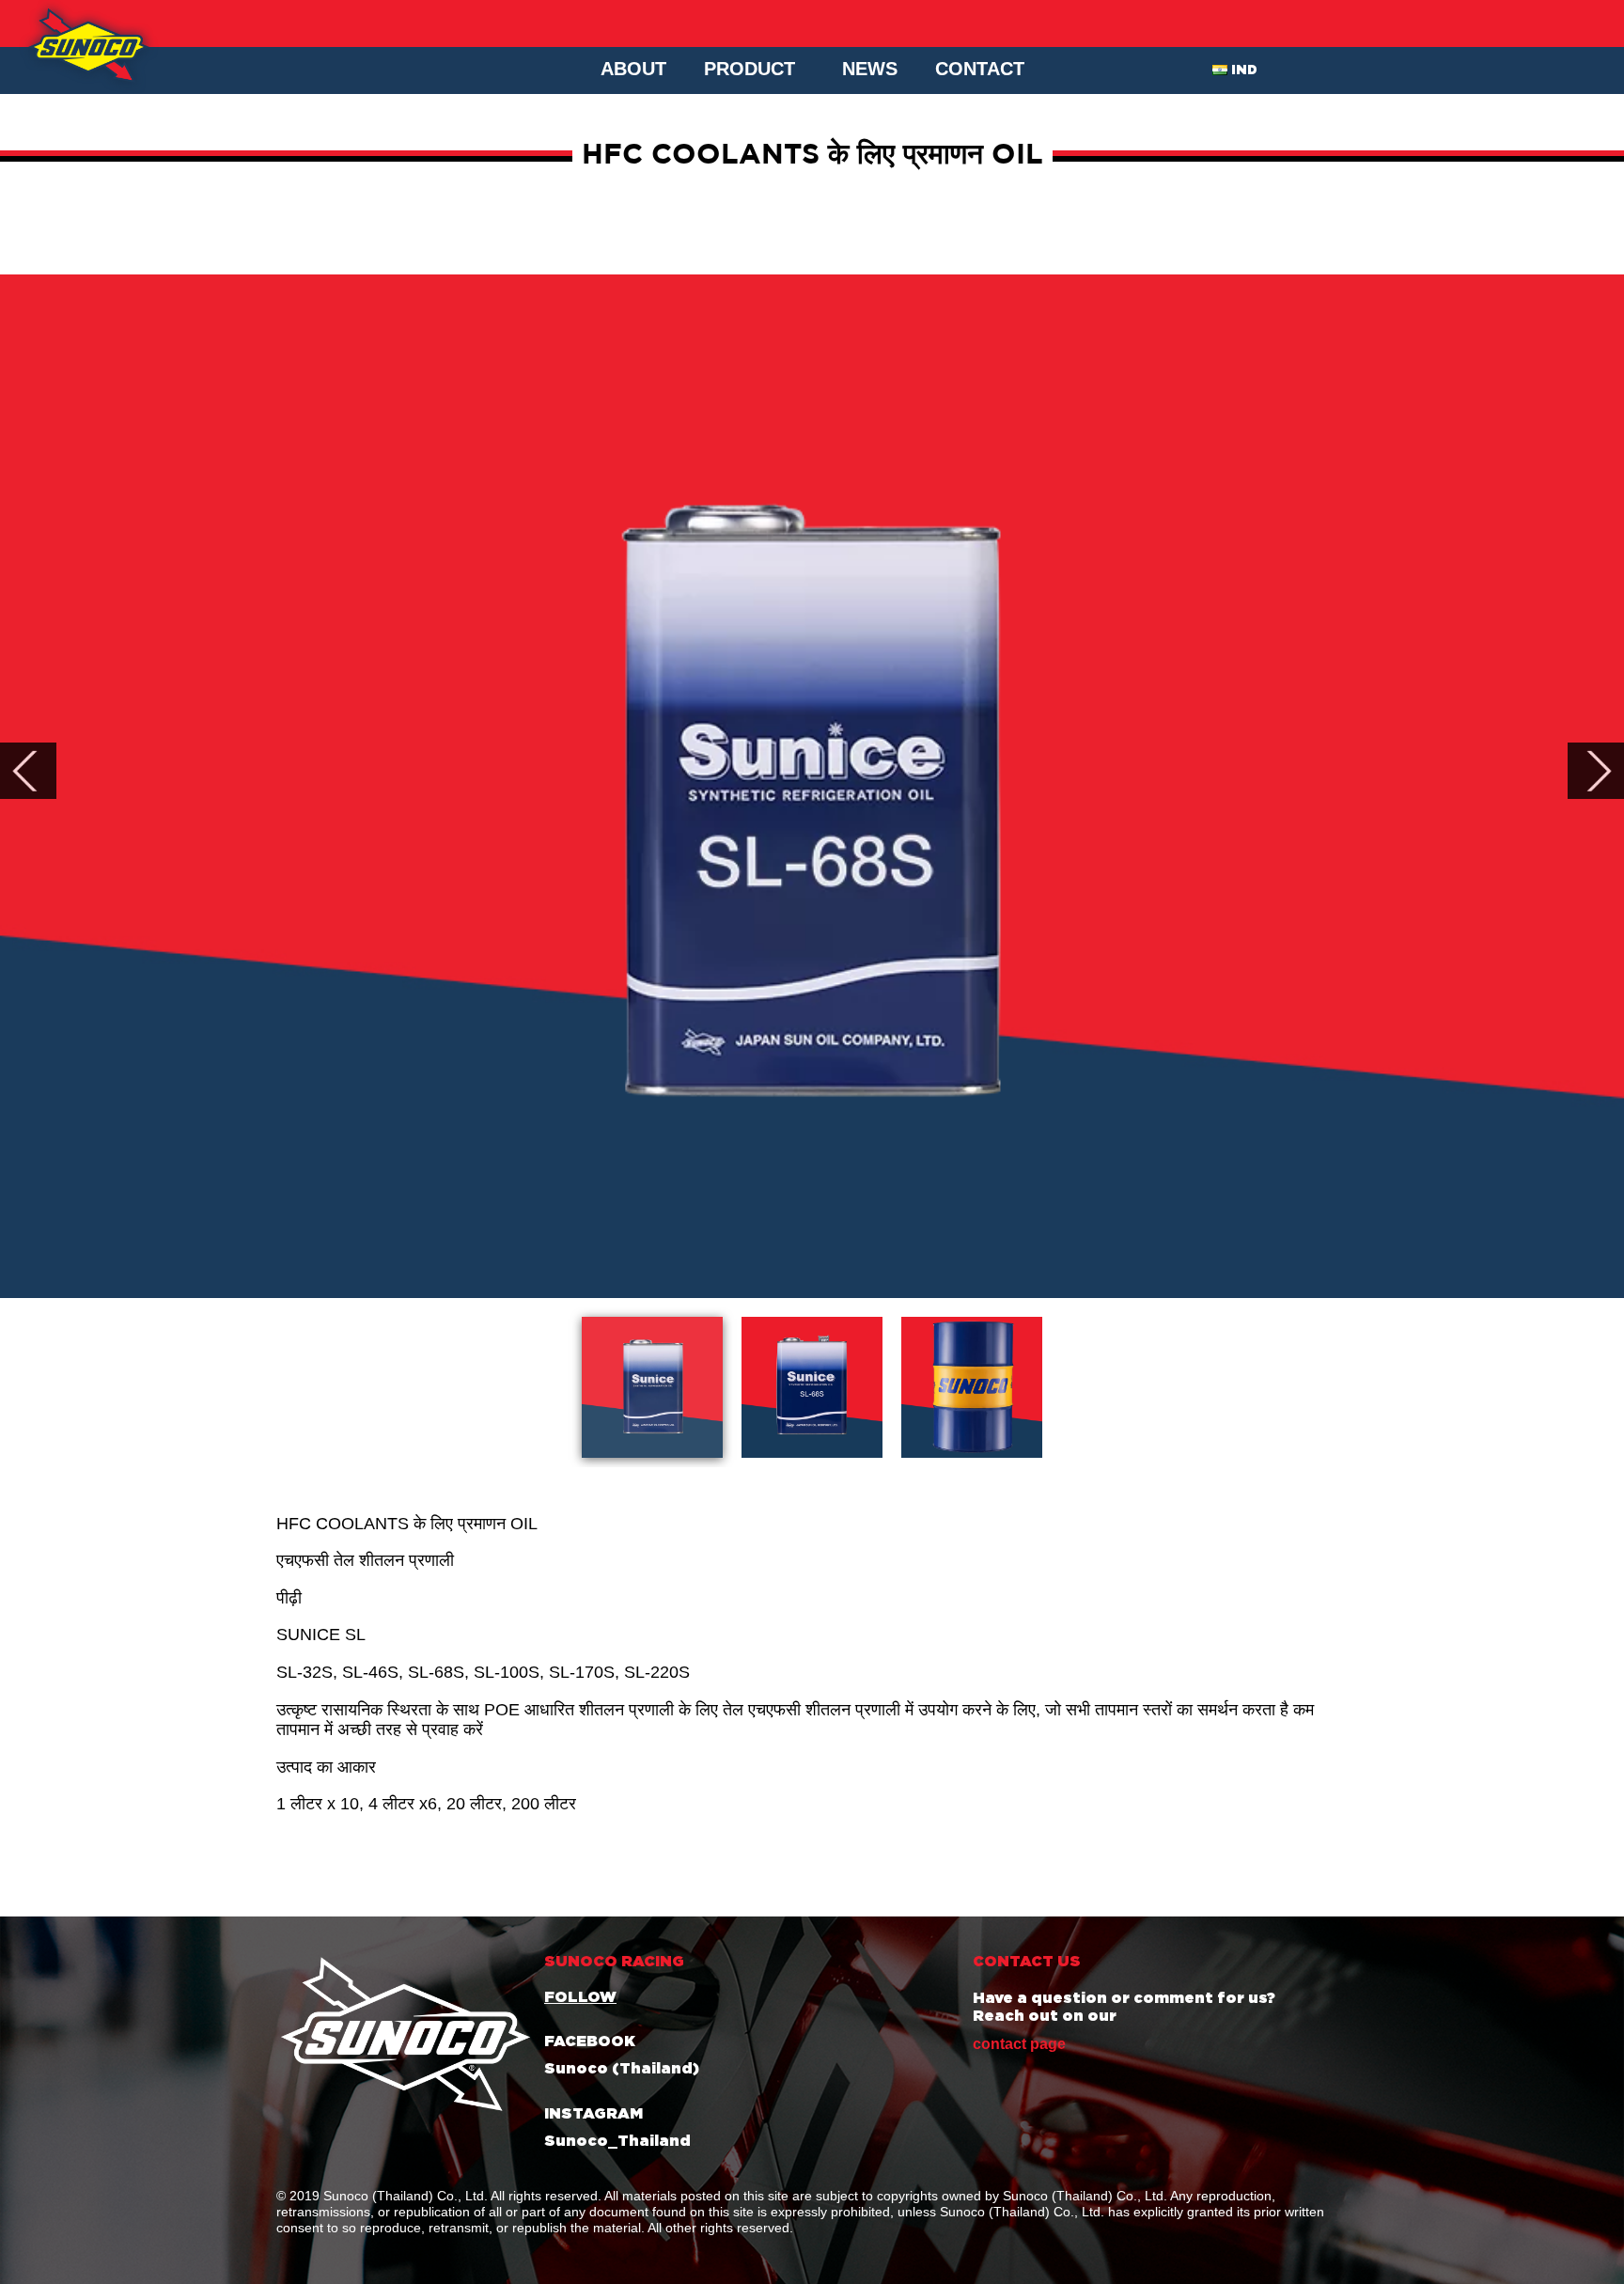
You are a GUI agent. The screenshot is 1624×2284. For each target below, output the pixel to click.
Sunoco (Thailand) (622, 2069)
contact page (1019, 2044)
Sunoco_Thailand (617, 2141)
